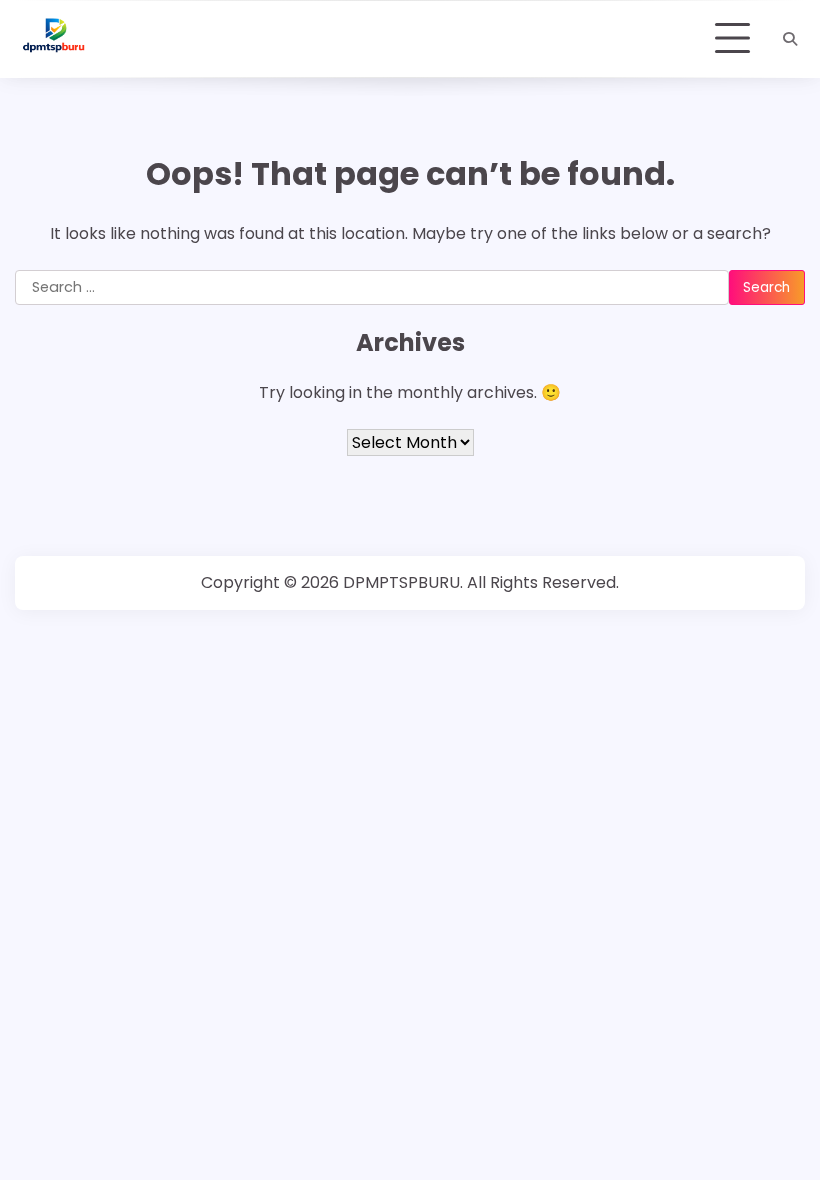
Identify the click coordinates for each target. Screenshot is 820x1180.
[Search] (790, 39)
